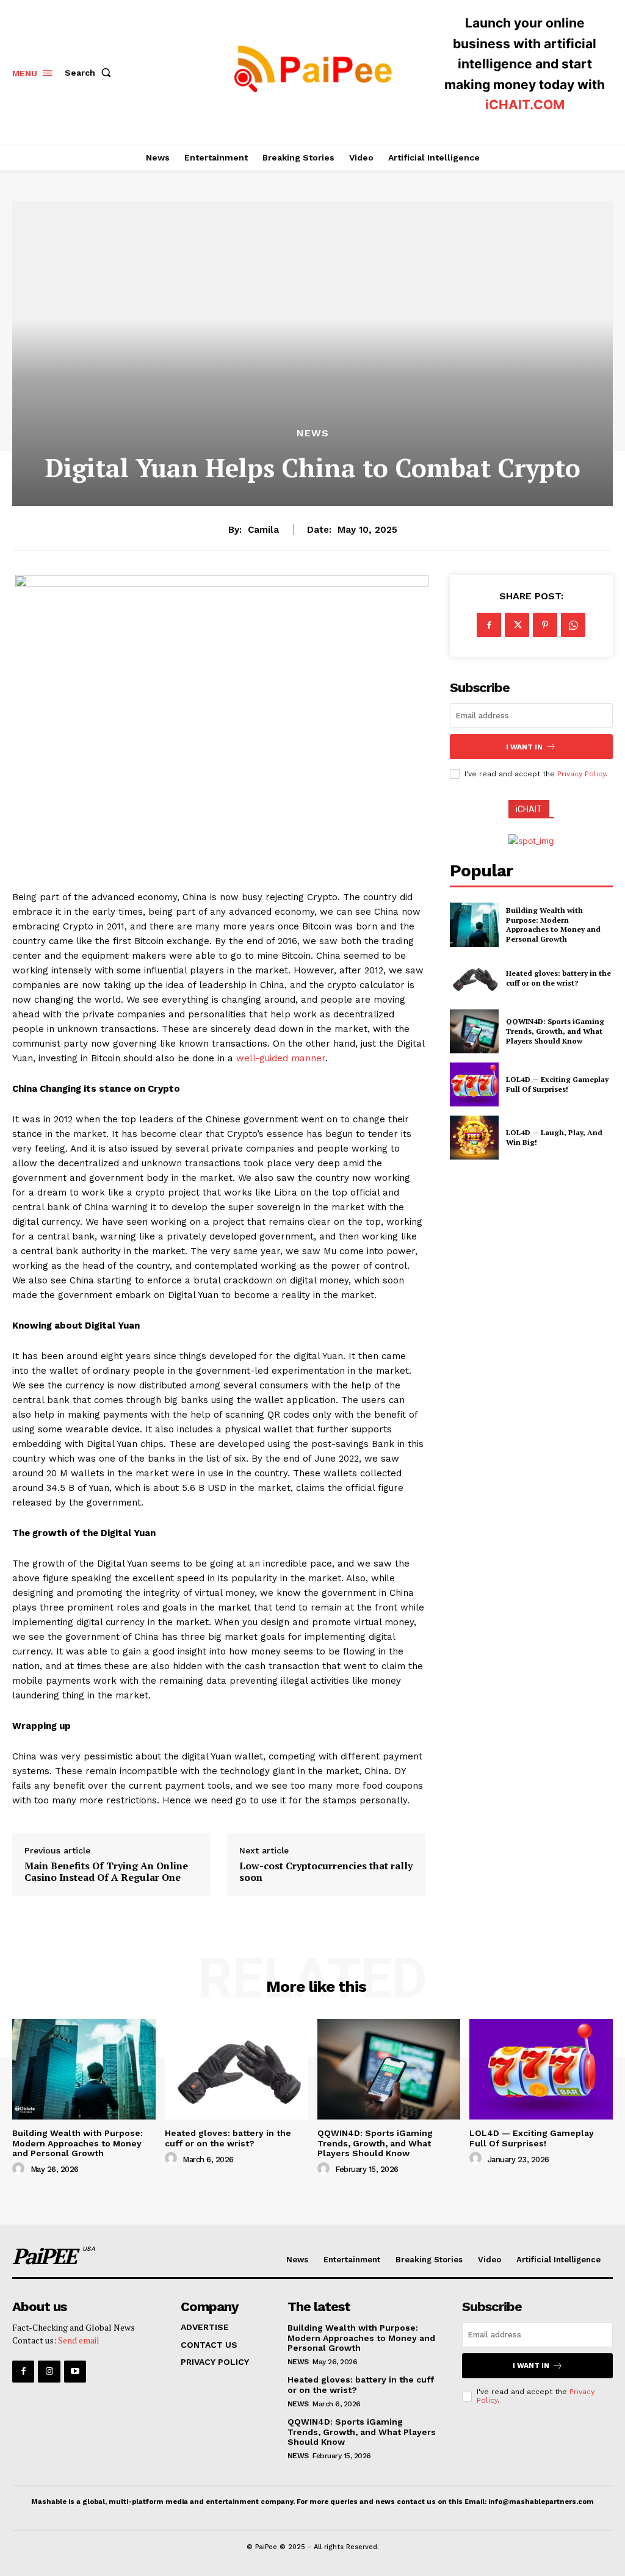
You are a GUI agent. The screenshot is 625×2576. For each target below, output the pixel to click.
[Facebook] (489, 625)
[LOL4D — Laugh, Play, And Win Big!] (474, 1138)
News (313, 433)
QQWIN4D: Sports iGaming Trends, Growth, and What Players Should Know (555, 1031)
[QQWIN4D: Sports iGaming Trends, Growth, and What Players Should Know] (474, 1031)
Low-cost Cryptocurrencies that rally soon (326, 1872)
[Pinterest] (545, 625)
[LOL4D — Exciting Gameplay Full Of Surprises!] (474, 1084)
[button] (90, 73)
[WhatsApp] (573, 625)
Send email (79, 2340)
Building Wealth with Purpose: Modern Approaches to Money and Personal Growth (553, 925)
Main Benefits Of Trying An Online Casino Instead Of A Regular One (106, 1872)
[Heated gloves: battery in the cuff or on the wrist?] (474, 978)
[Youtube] (75, 2372)
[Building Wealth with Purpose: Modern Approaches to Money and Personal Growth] (474, 925)
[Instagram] (49, 2372)
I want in (524, 747)
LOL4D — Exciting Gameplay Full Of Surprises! (557, 1084)
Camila (263, 530)
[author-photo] (20, 2169)
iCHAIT (529, 809)
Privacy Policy (581, 774)
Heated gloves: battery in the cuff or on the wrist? (558, 978)
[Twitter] (517, 625)
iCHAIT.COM (525, 105)
